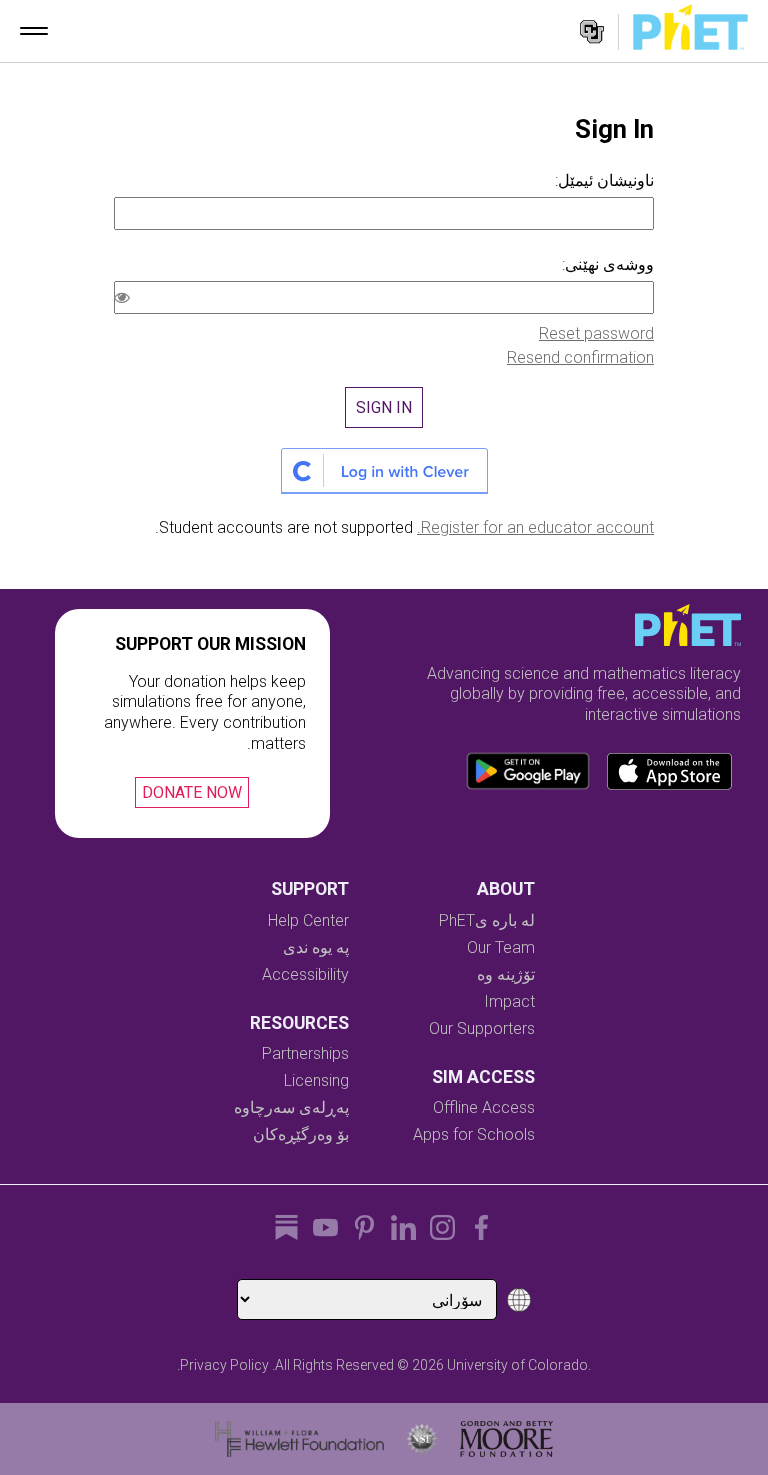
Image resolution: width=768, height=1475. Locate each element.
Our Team (501, 947)
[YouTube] (325, 1227)
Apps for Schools (474, 1134)
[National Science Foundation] (422, 1439)
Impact (509, 1001)
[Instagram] (442, 1227)
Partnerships (305, 1053)
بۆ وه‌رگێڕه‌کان (301, 1134)
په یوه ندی (316, 947)
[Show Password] (126, 300)
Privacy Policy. (223, 1365)
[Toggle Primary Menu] (34, 31)
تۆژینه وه (506, 974)
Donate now (192, 792)
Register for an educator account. (535, 527)
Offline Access (484, 1107)
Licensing (316, 1080)
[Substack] (286, 1227)
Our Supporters (482, 1028)
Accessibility (305, 974)
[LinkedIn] (403, 1227)
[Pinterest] (364, 1227)
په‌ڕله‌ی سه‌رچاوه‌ (291, 1107)
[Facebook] (481, 1227)
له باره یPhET (487, 920)
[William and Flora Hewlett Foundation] (299, 1439)
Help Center (308, 920)
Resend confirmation (580, 357)
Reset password (596, 333)
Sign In (384, 407)
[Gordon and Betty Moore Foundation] (506, 1439)
